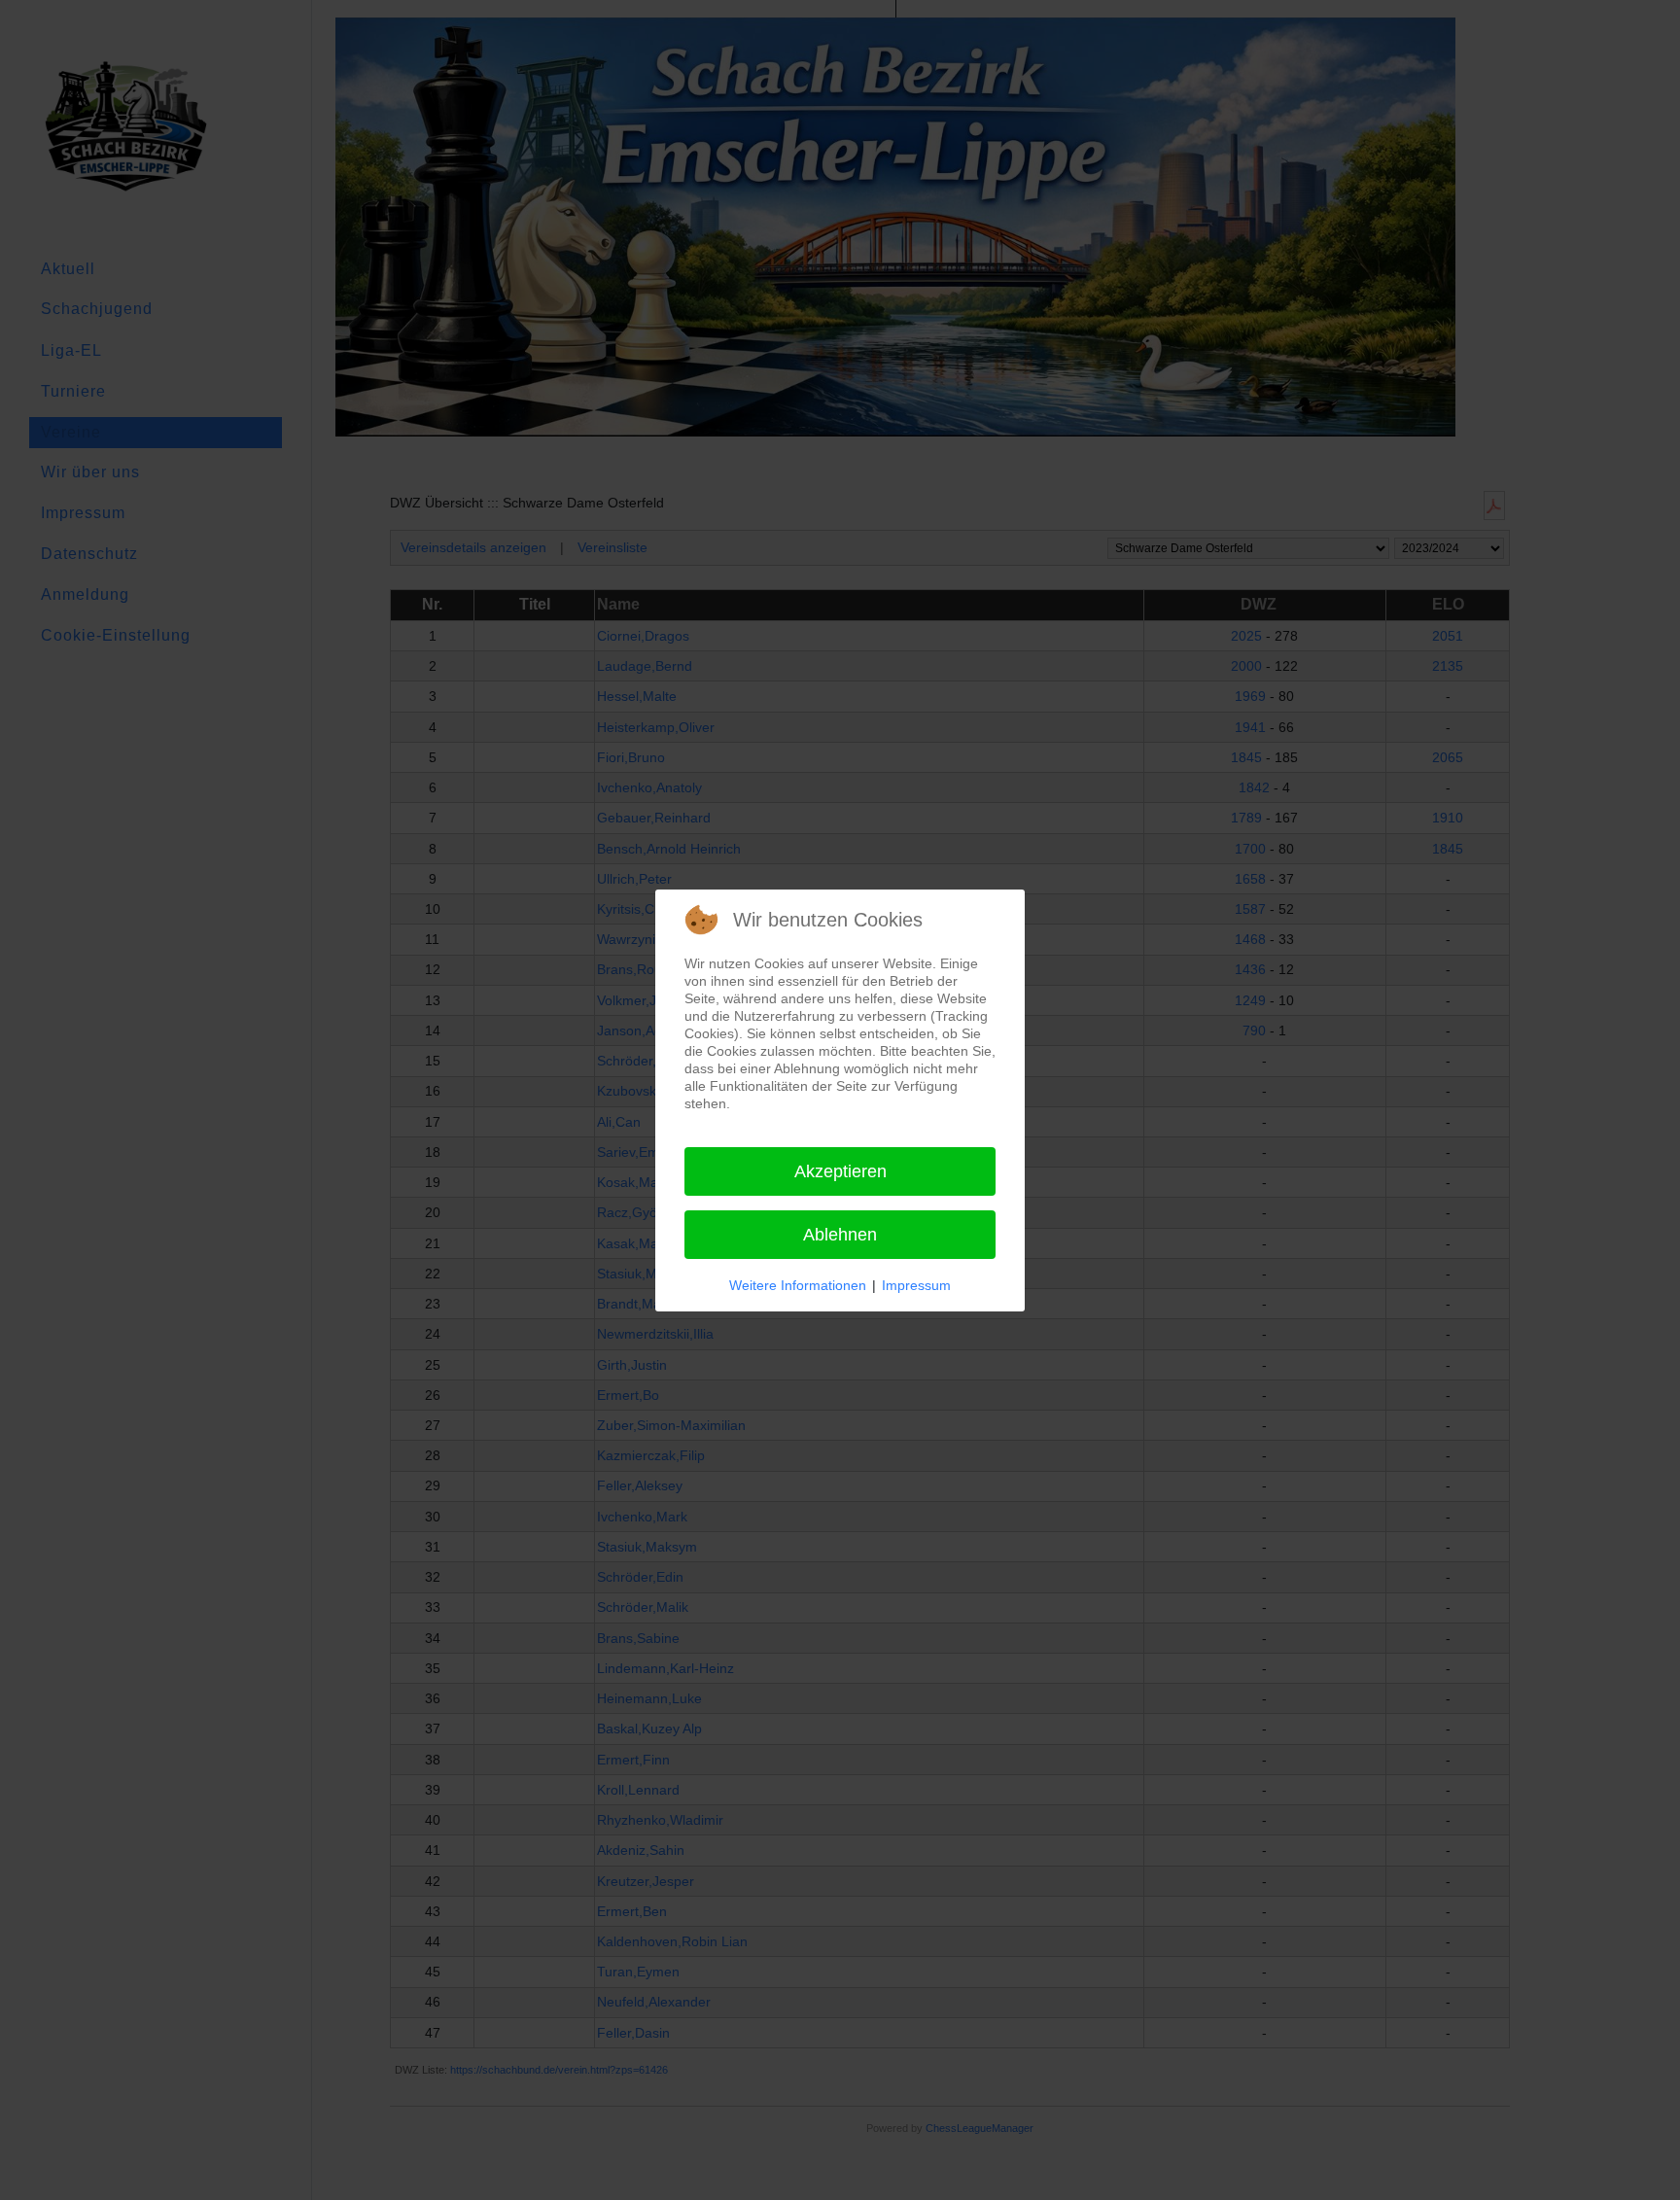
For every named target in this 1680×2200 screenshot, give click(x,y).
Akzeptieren (840, 1171)
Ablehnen (840, 1235)
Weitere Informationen (798, 1285)
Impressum (916, 1285)
